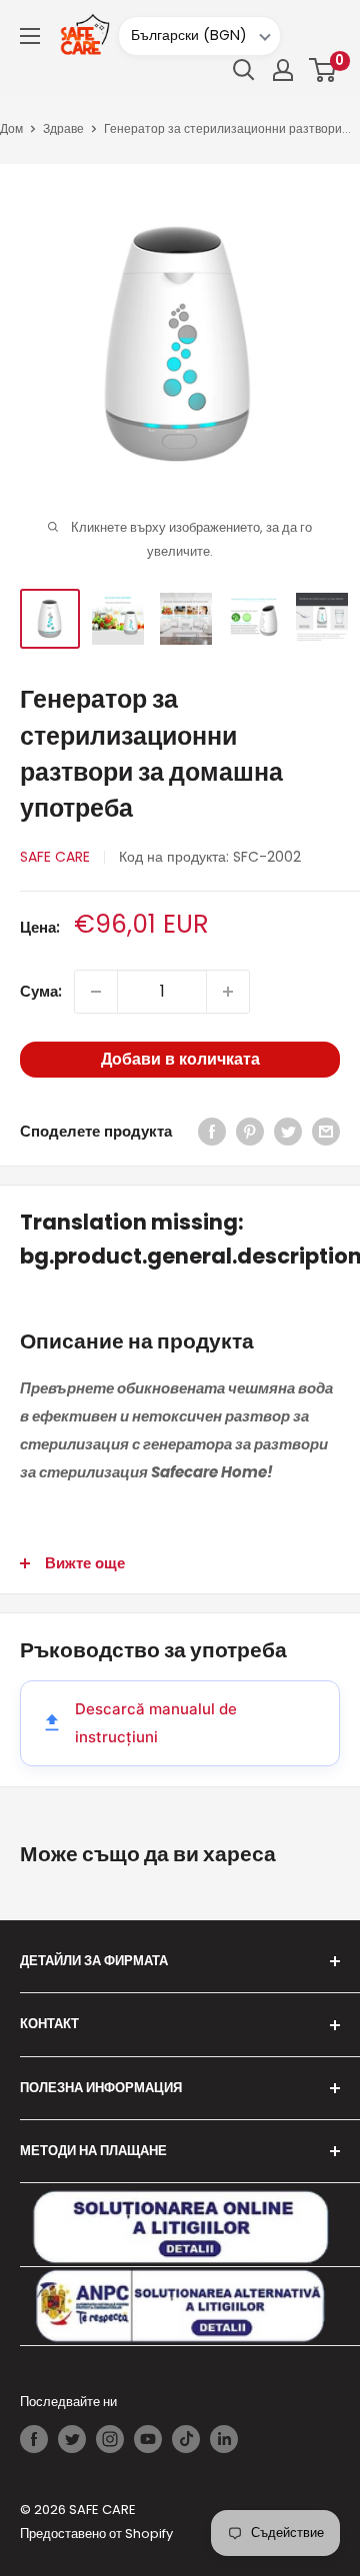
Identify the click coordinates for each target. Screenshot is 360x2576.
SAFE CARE (55, 857)
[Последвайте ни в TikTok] (186, 2439)
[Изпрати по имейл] (326, 1132)
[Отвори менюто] (30, 36)
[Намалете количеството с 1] (96, 992)
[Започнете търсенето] (244, 70)
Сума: (41, 991)
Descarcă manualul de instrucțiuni (156, 1723)
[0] (323, 70)
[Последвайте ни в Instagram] (110, 2439)
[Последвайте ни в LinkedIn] (224, 2439)
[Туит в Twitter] (288, 1132)
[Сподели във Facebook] (212, 1132)
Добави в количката (180, 1059)
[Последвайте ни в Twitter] (72, 2439)
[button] (322, 70)
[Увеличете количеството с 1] (228, 992)
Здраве (63, 128)
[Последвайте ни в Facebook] (34, 2439)
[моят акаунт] (283, 70)
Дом (11, 128)
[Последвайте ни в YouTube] (148, 2439)
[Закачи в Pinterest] (250, 1132)
